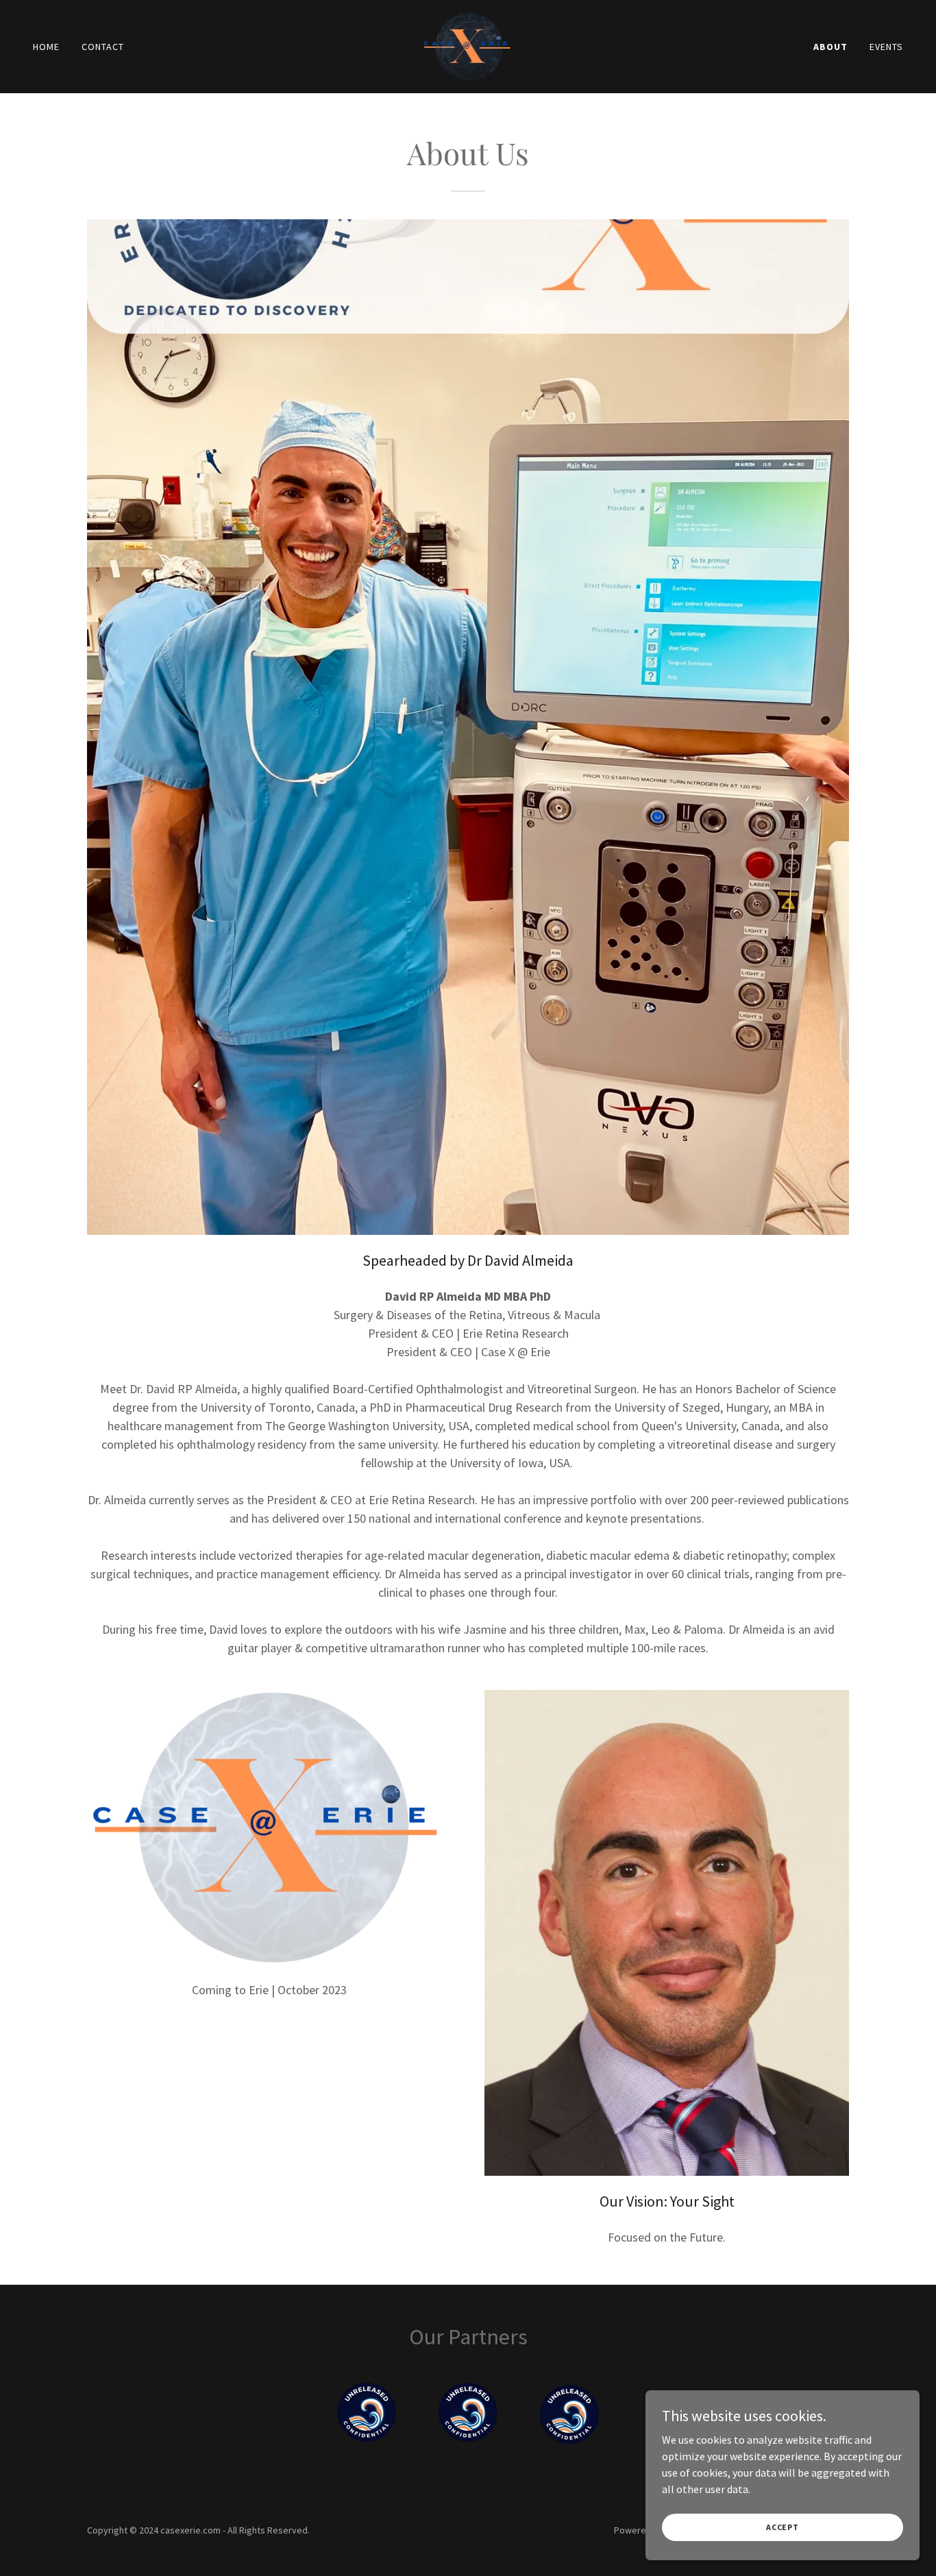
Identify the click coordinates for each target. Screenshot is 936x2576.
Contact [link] (103, 47)
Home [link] (46, 47)
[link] (468, 45)
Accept (783, 2527)
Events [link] (886, 47)
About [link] (830, 47)
